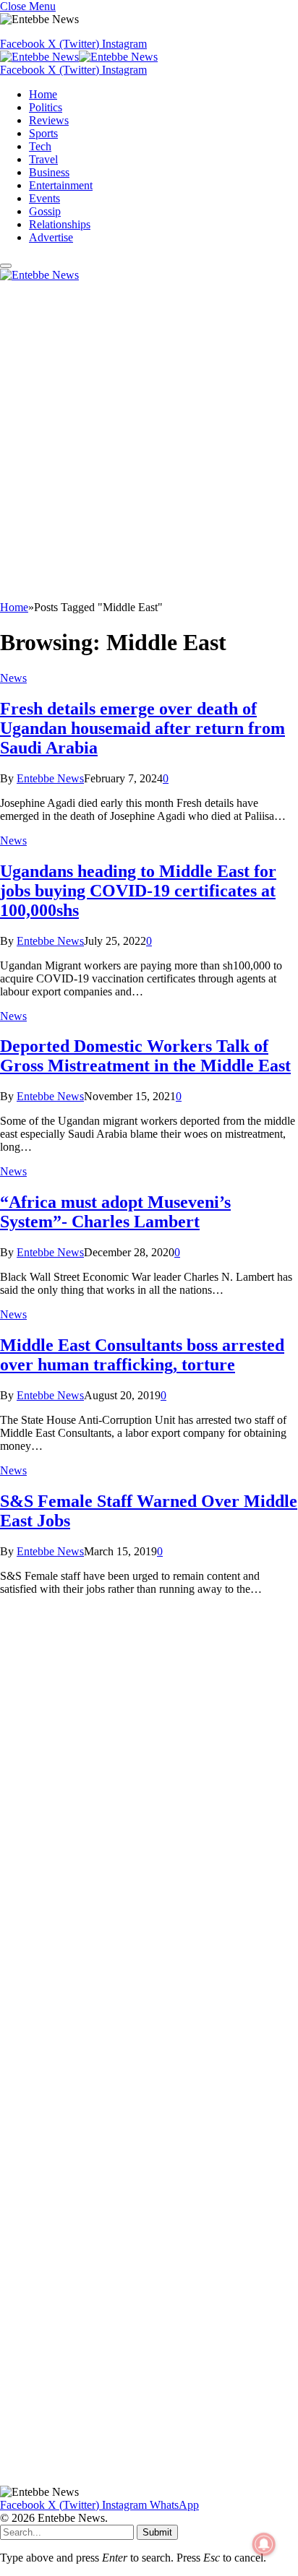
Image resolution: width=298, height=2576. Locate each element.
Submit (157, 2532)
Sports (43, 133)
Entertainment (61, 185)
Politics (46, 107)
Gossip (45, 211)
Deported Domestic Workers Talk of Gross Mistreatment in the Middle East (145, 1056)
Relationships (60, 224)
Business (49, 172)
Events (44, 198)
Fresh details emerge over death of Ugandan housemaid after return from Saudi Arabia (142, 728)
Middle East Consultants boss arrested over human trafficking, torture (142, 1355)
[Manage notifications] (264, 2544)
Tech (40, 146)
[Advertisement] (149, 445)
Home (43, 94)
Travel (43, 159)
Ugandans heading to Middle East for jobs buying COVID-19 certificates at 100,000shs (138, 891)
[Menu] (6, 266)
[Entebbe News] (79, 57)
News (13, 678)
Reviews (49, 120)
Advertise (51, 237)
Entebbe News (50, 778)
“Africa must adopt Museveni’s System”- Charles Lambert (115, 1212)
